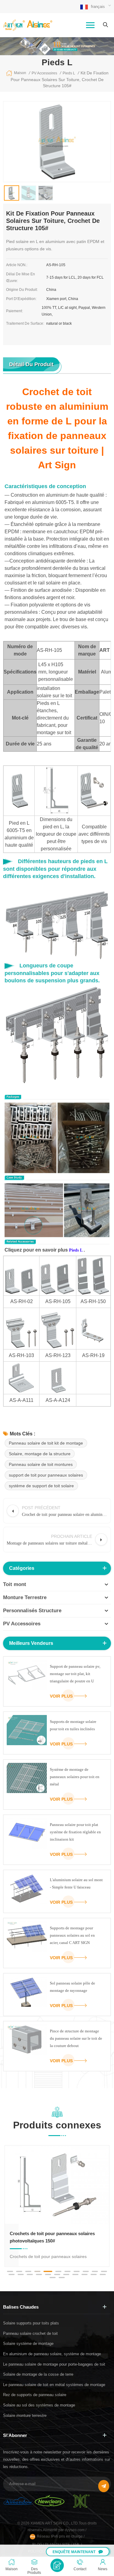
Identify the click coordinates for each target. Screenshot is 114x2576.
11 (104, 2271)
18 (66, 2274)
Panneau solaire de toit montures (41, 1464)
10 (95, 2271)
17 (57, 2274)
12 (12, 2274)
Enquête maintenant (74, 2552)
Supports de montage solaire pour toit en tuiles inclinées (73, 1725)
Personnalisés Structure (32, 1611)
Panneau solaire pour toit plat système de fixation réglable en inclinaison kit (75, 1832)
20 (85, 2274)
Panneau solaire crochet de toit (30, 2333)
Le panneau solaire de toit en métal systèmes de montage (54, 2385)
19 (75, 2274)
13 (21, 2274)
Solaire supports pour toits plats (31, 2323)
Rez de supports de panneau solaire (35, 2395)
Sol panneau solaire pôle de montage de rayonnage (73, 1987)
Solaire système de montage (28, 2344)
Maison (20, 73)
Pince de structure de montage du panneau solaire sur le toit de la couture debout (76, 2038)
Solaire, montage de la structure (40, 1454)
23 (53, 2278)
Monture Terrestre (25, 1597)
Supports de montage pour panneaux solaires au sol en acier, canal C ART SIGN (72, 1935)
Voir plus (61, 1696)
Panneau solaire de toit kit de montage (46, 1443)
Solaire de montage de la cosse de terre (38, 2374)
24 (62, 2278)
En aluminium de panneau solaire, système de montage (52, 2354)
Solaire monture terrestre (25, 2415)
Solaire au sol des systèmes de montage (39, 2405)
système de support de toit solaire (41, 1486)
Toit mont (15, 1584)
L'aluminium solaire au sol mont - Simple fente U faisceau (76, 1883)
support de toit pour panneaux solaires (46, 1475)
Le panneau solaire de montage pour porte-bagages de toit (54, 2364)
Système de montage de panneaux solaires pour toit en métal (75, 1777)
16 (48, 2274)
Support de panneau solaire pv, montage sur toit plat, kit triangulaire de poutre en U (75, 1674)
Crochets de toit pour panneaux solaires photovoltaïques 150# (52, 2237)
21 (94, 2274)
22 (103, 2274)
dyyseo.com (75, 2530)
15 (39, 2274)
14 (30, 2274)
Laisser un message (57, 2565)
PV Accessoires (22, 1624)
